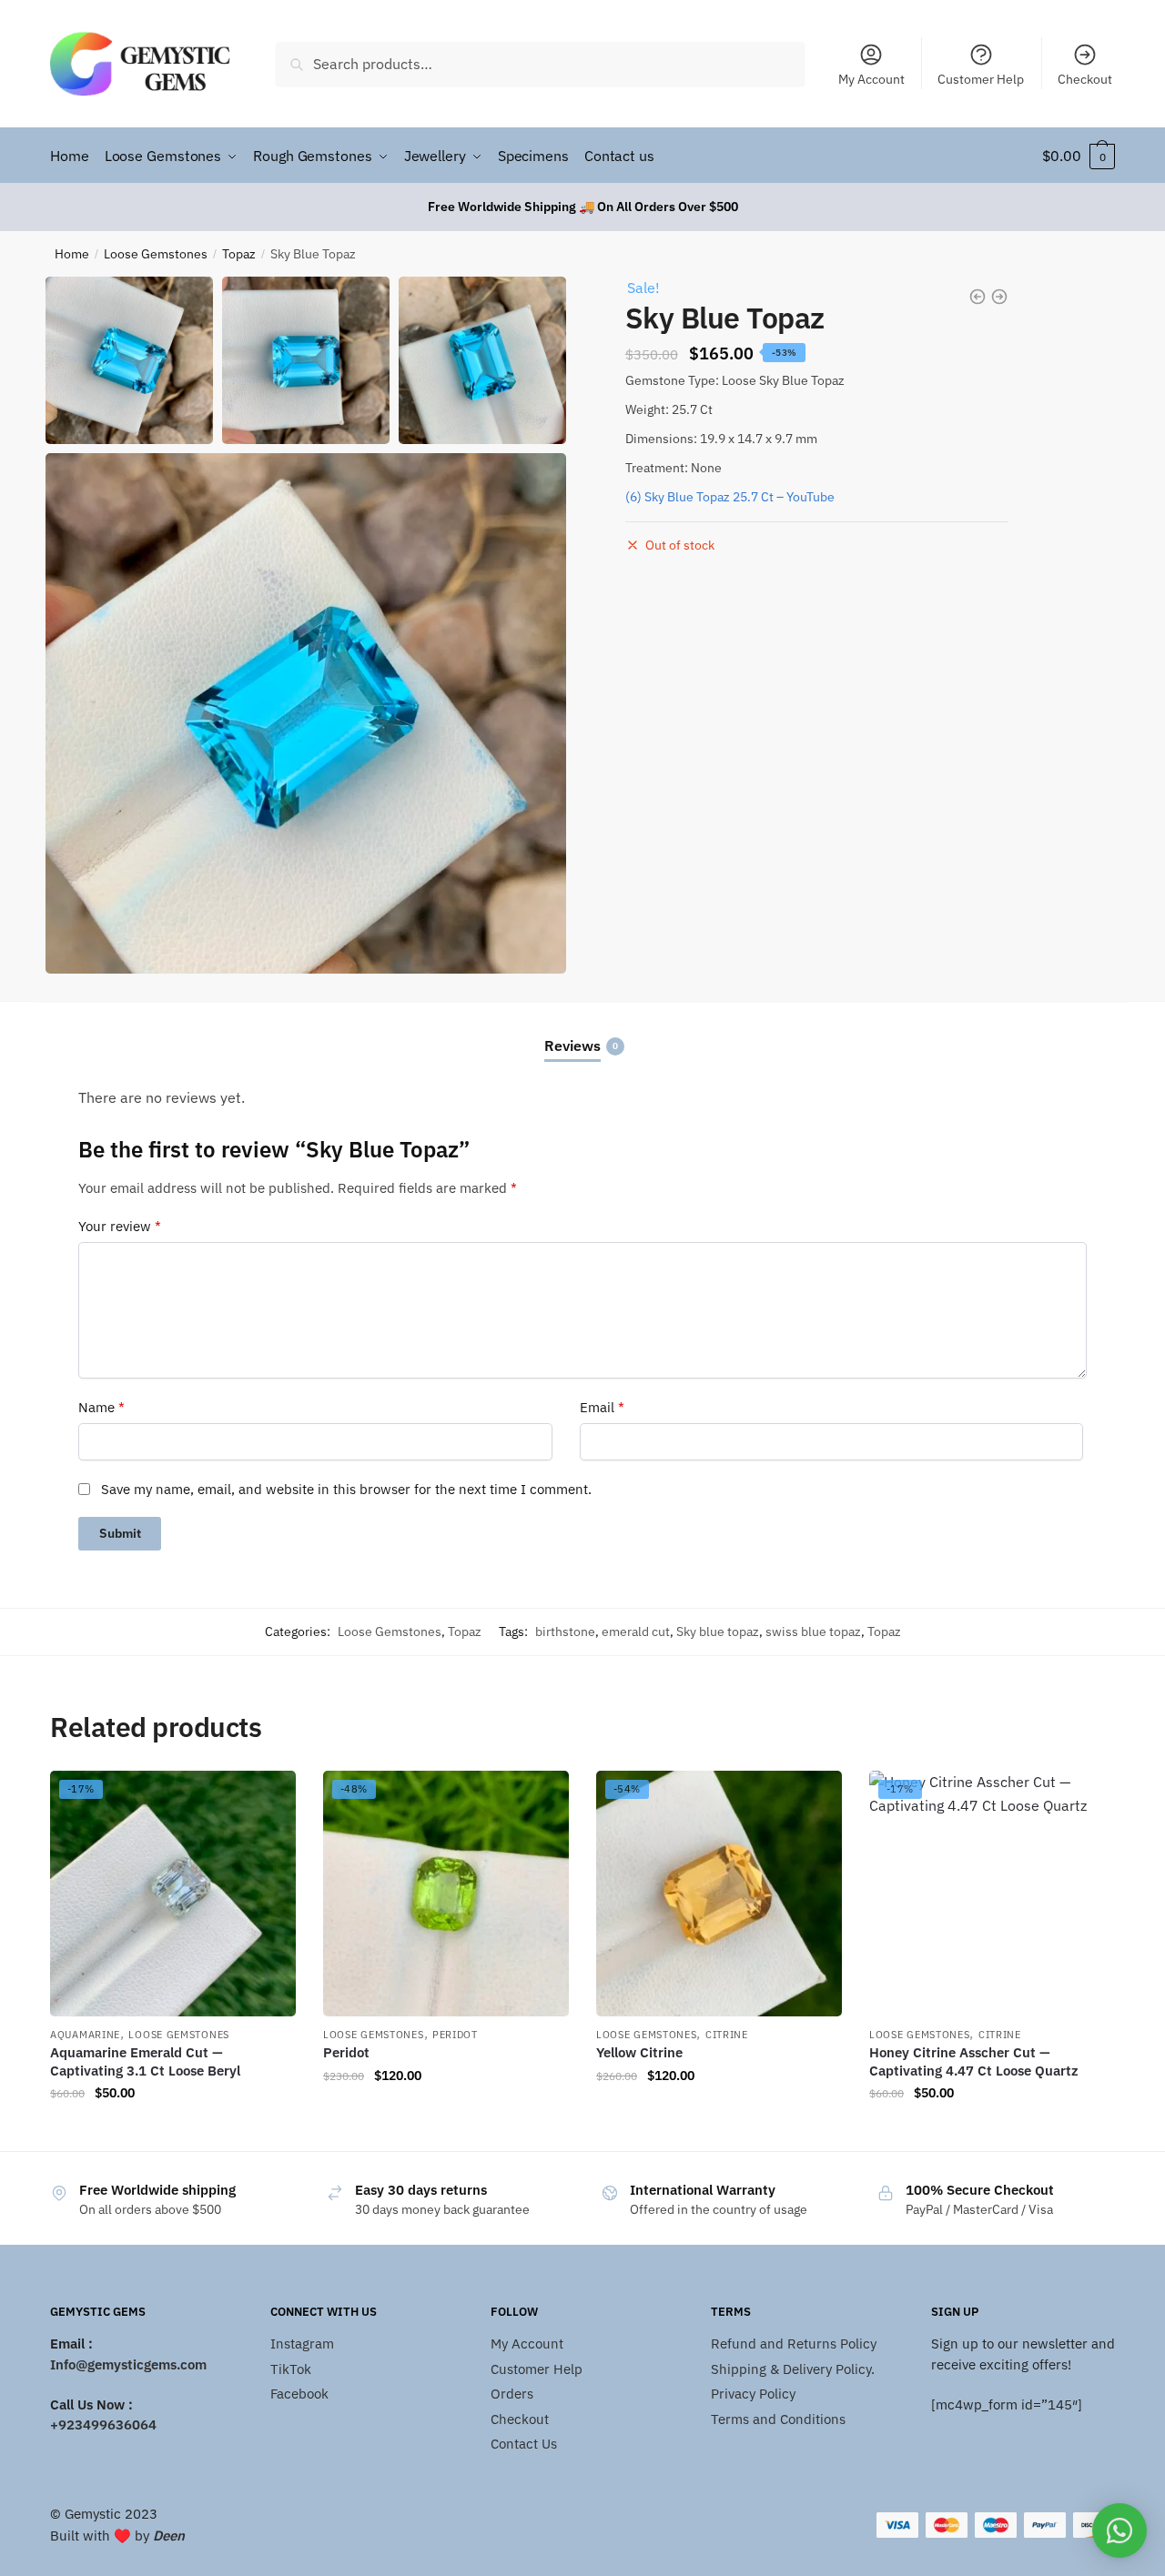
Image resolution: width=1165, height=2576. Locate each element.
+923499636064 (103, 2424)
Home (72, 254)
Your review (120, 1226)
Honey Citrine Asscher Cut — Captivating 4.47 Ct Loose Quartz (974, 2061)
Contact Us (524, 2444)
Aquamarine (85, 2035)
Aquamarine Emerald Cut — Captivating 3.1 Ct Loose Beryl (145, 2061)
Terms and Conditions (778, 2419)
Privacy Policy (753, 2394)
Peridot (455, 2035)
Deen (169, 2536)
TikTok (291, 2369)
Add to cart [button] (173, 2130)
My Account (871, 79)
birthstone (565, 1631)
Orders (512, 2394)
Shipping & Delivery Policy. (793, 2369)
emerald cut (636, 1631)
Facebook (299, 2394)
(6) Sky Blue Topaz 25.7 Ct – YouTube (730, 497)
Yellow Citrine (639, 2052)
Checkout (1085, 79)
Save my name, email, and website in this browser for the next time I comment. (346, 1489)
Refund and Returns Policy (794, 2344)
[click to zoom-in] (306, 713)
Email (602, 1407)
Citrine (727, 2035)
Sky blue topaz (718, 1631)
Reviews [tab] (572, 1046)
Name (101, 1407)
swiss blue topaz (813, 1631)
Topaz (239, 254)
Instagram (302, 2344)
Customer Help (981, 79)
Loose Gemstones (156, 254)
